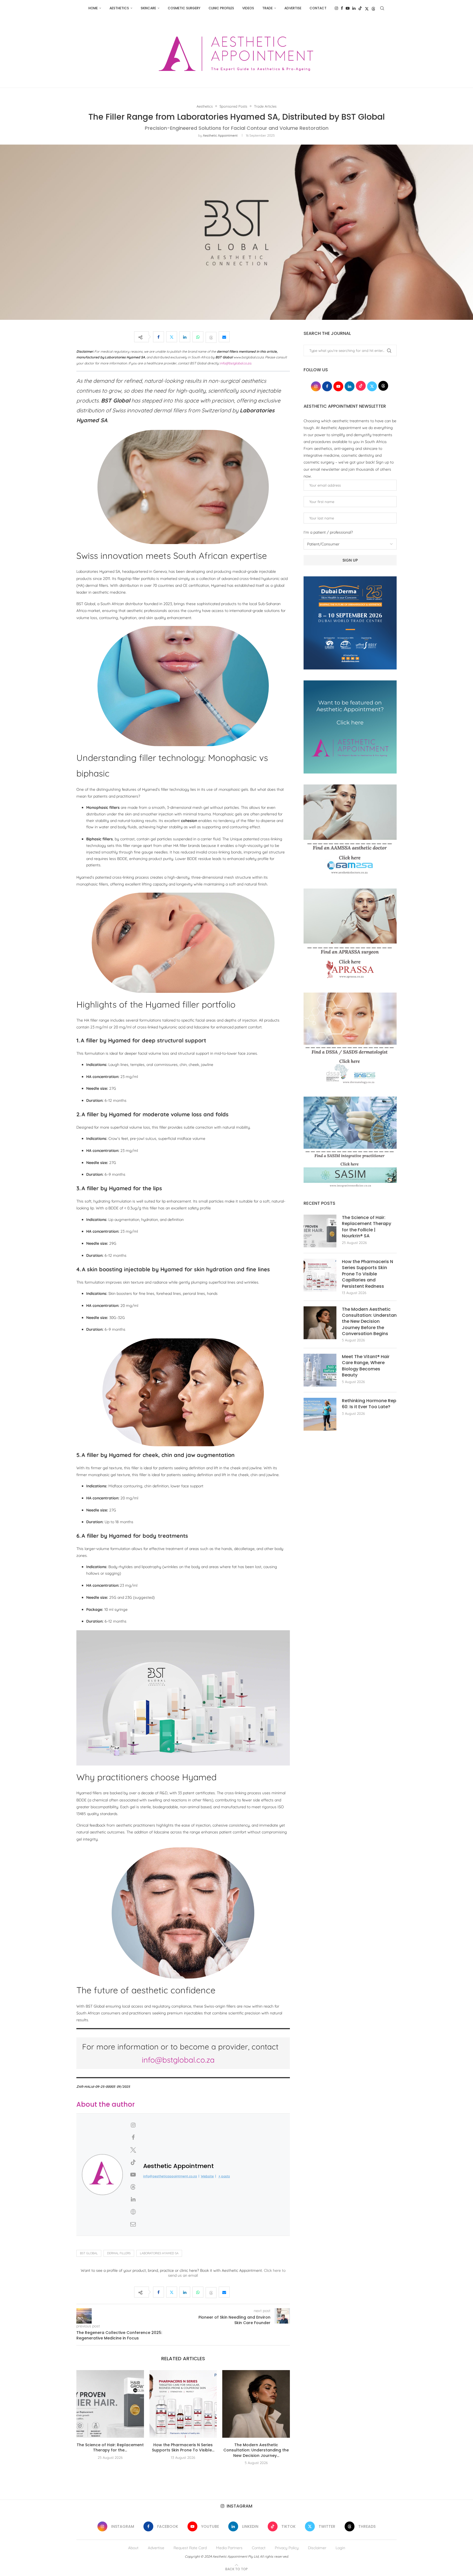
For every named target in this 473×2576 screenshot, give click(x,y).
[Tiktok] (360, 8)
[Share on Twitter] (172, 337)
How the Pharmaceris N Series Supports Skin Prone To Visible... (183, 2448)
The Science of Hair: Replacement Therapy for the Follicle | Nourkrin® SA (367, 1227)
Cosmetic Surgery (184, 8)
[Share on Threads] (211, 337)
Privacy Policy (287, 2548)
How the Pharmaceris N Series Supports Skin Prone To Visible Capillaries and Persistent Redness (367, 1274)
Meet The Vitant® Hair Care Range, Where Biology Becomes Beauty (366, 1366)
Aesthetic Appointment (220, 135)
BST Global (89, 2253)
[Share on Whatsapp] (198, 337)
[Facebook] (342, 8)
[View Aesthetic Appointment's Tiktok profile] (133, 2162)
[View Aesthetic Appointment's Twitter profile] (133, 2150)
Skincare (148, 8)
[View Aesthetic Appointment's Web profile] (133, 2212)
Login (340, 2548)
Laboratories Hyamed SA (159, 2253)
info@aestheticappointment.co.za (170, 2176)
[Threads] (373, 8)
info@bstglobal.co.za (178, 2060)
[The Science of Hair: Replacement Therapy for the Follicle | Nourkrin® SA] (110, 2404)
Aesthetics (119, 8)
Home (93, 8)
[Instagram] (336, 8)
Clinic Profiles (221, 8)
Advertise (293, 8)
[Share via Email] (224, 337)
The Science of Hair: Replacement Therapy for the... (110, 2448)
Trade (267, 8)
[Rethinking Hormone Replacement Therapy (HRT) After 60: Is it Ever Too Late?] (320, 1414)
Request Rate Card (190, 2548)
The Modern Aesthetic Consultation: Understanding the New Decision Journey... (256, 2450)
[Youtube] (348, 8)
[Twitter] (367, 8)
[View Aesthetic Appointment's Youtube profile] (133, 2175)
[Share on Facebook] (158, 337)
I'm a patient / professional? (328, 532)
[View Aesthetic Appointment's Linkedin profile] (133, 2199)
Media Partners (229, 2548)
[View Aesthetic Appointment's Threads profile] (133, 2187)
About (133, 2548)
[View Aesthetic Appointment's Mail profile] (133, 2224)
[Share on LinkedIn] (185, 337)
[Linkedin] (354, 8)
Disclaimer (317, 2548)
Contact (318, 8)
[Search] (382, 8)
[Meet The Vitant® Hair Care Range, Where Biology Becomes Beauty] (320, 1370)
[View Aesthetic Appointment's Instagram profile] (133, 2125)
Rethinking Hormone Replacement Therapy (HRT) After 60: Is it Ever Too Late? (369, 1404)
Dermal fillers (119, 2253)
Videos (248, 8)
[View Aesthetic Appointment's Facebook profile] (133, 2137)
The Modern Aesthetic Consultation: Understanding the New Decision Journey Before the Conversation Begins (369, 1322)
